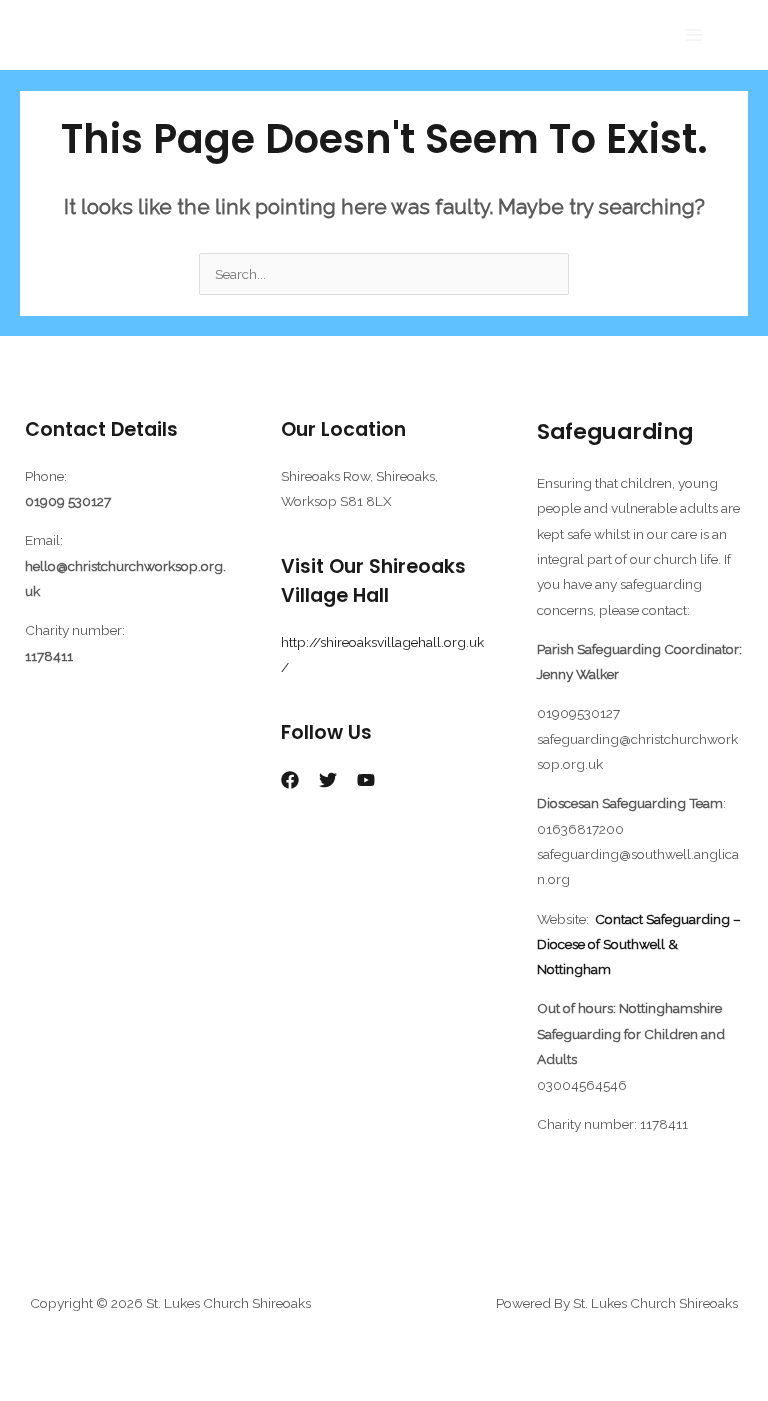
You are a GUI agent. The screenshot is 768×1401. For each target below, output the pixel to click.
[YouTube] (366, 780)
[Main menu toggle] (694, 35)
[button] (741, 35)
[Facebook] (290, 780)
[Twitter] (328, 780)
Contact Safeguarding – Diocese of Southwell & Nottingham (639, 944)
